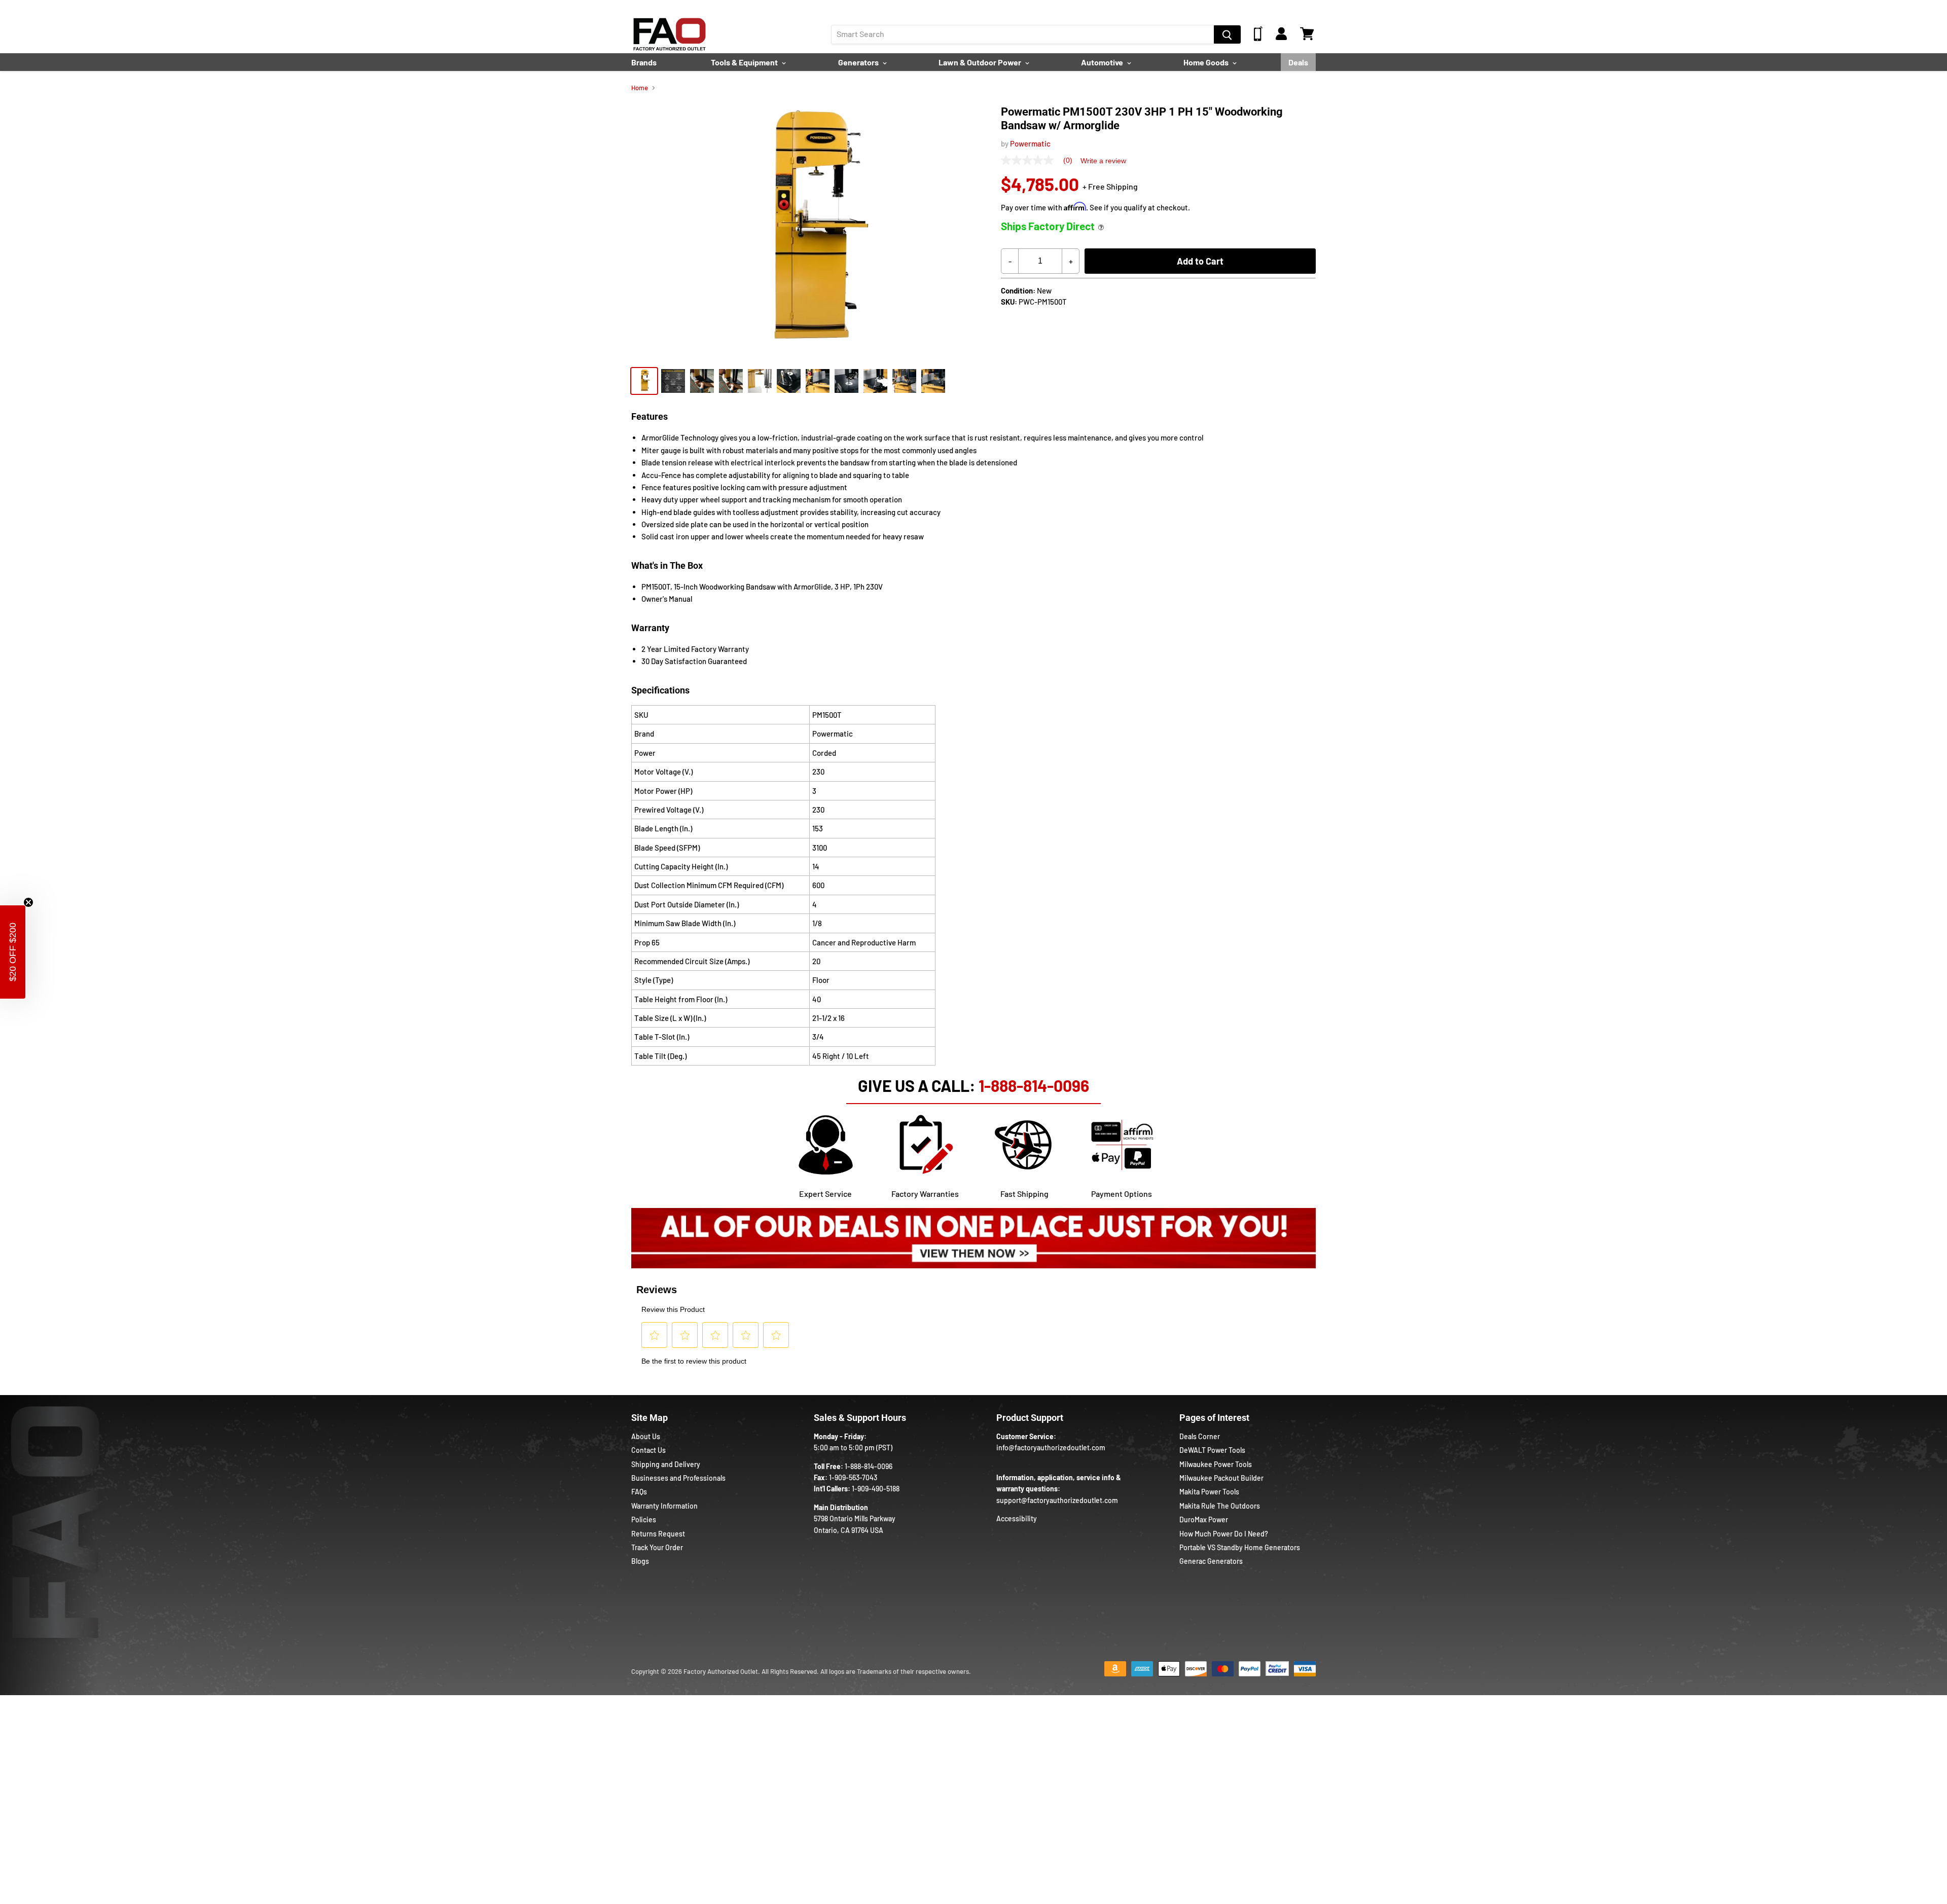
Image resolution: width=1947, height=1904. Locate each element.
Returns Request (658, 1534)
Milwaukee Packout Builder (1221, 1478)
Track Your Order (657, 1547)
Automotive (1103, 62)
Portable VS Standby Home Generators (1240, 1547)
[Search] (1227, 34)
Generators (859, 62)
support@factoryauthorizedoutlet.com (1057, 1500)
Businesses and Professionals (678, 1478)
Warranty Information (664, 1506)
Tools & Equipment (745, 62)
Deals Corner (1200, 1436)
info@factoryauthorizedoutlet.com (1051, 1448)
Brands (644, 62)
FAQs (639, 1492)
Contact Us (648, 1450)
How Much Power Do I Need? (1224, 1534)
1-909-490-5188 (876, 1489)
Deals (1298, 62)
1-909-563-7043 (853, 1477)
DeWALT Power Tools (1212, 1450)
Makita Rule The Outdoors (1220, 1506)
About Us (646, 1436)
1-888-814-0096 (1034, 1085)
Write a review (1103, 161)
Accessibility (1017, 1518)
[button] (13, 952)
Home (640, 88)
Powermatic (1030, 143)
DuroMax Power (1204, 1519)
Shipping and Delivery (666, 1464)
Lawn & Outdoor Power (981, 62)
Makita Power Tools (1209, 1492)
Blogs (640, 1561)
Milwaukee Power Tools (1216, 1464)
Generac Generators (1211, 1561)
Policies (644, 1519)
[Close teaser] (28, 902)
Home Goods (1207, 62)
